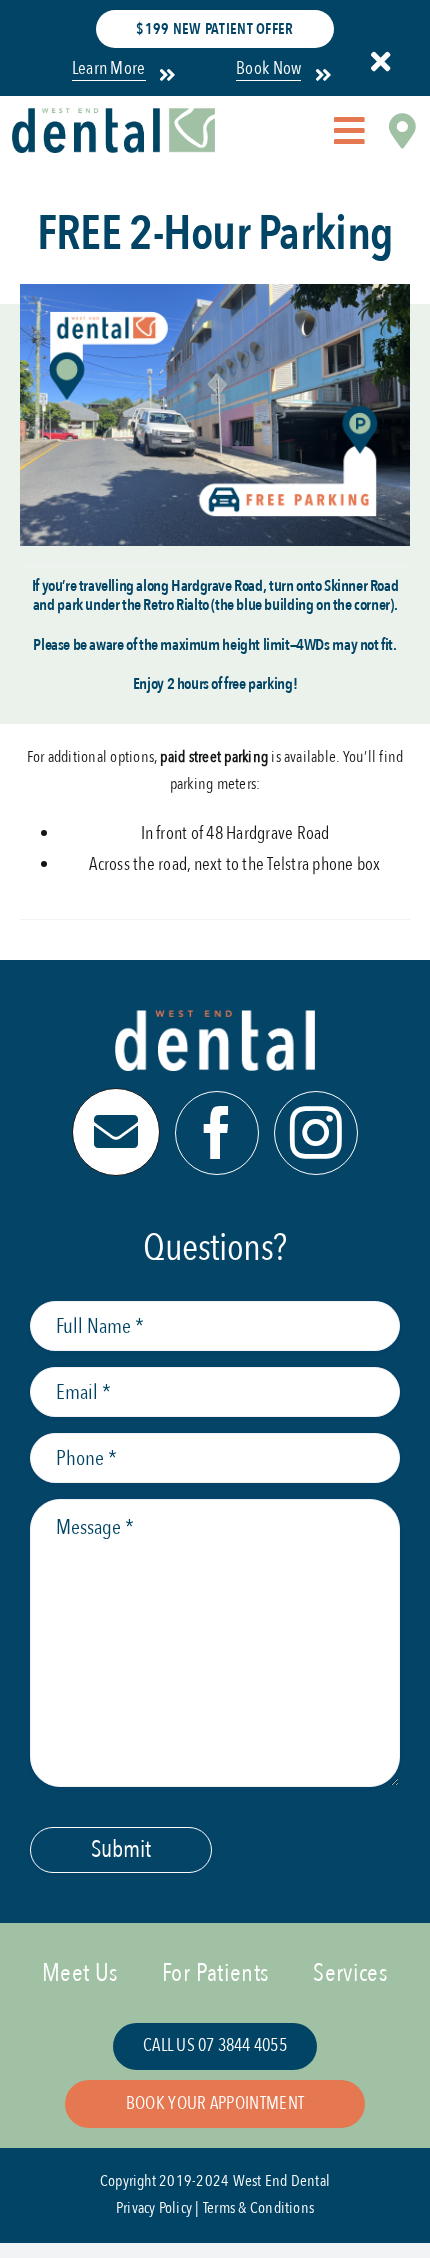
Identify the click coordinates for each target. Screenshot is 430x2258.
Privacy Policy (154, 2208)
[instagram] (316, 1133)
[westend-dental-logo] (113, 116)
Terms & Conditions (258, 2208)
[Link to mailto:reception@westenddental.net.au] (116, 1132)
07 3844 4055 (242, 2045)
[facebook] (217, 1133)
